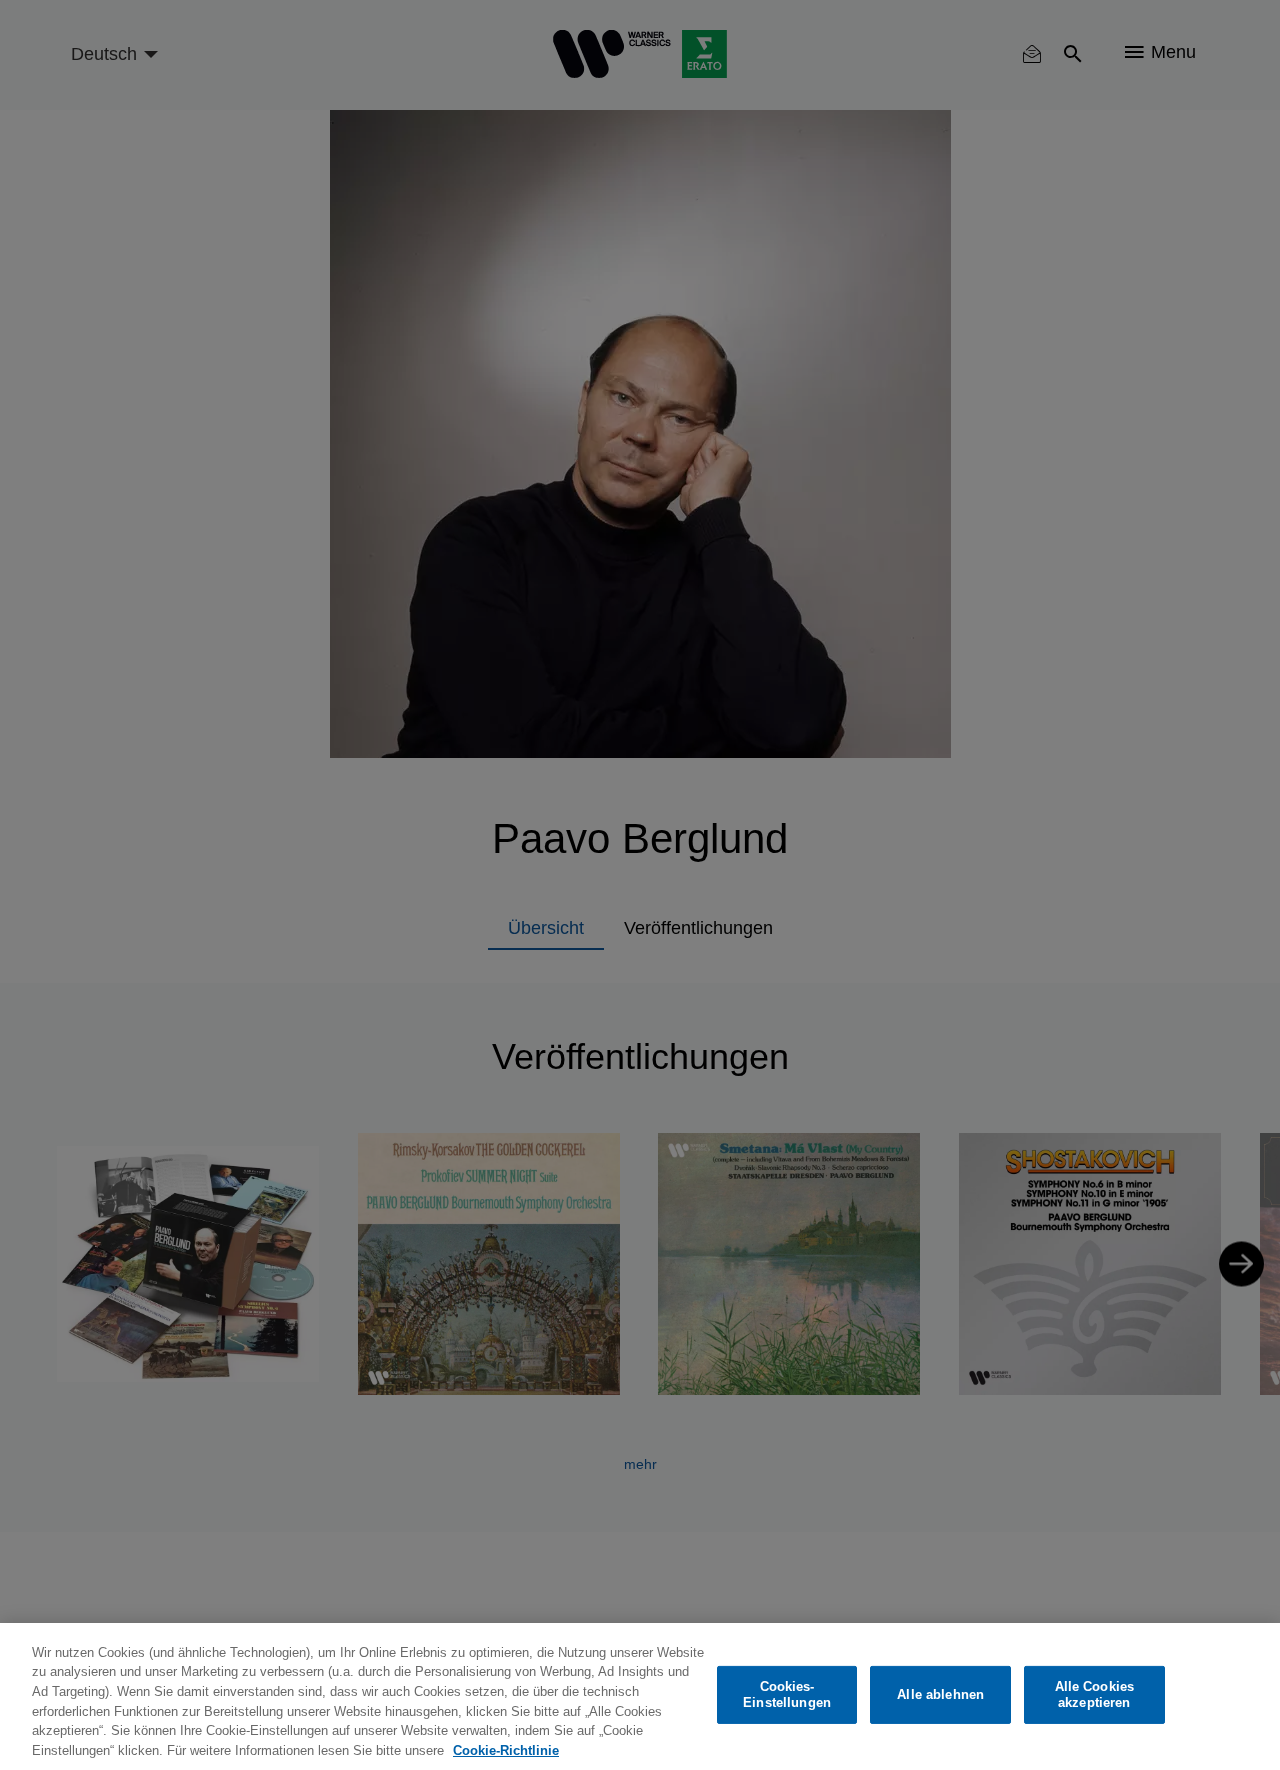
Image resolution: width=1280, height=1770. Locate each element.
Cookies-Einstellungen (787, 1694)
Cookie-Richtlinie (506, 1749)
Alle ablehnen (940, 1694)
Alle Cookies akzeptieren (1095, 1694)
